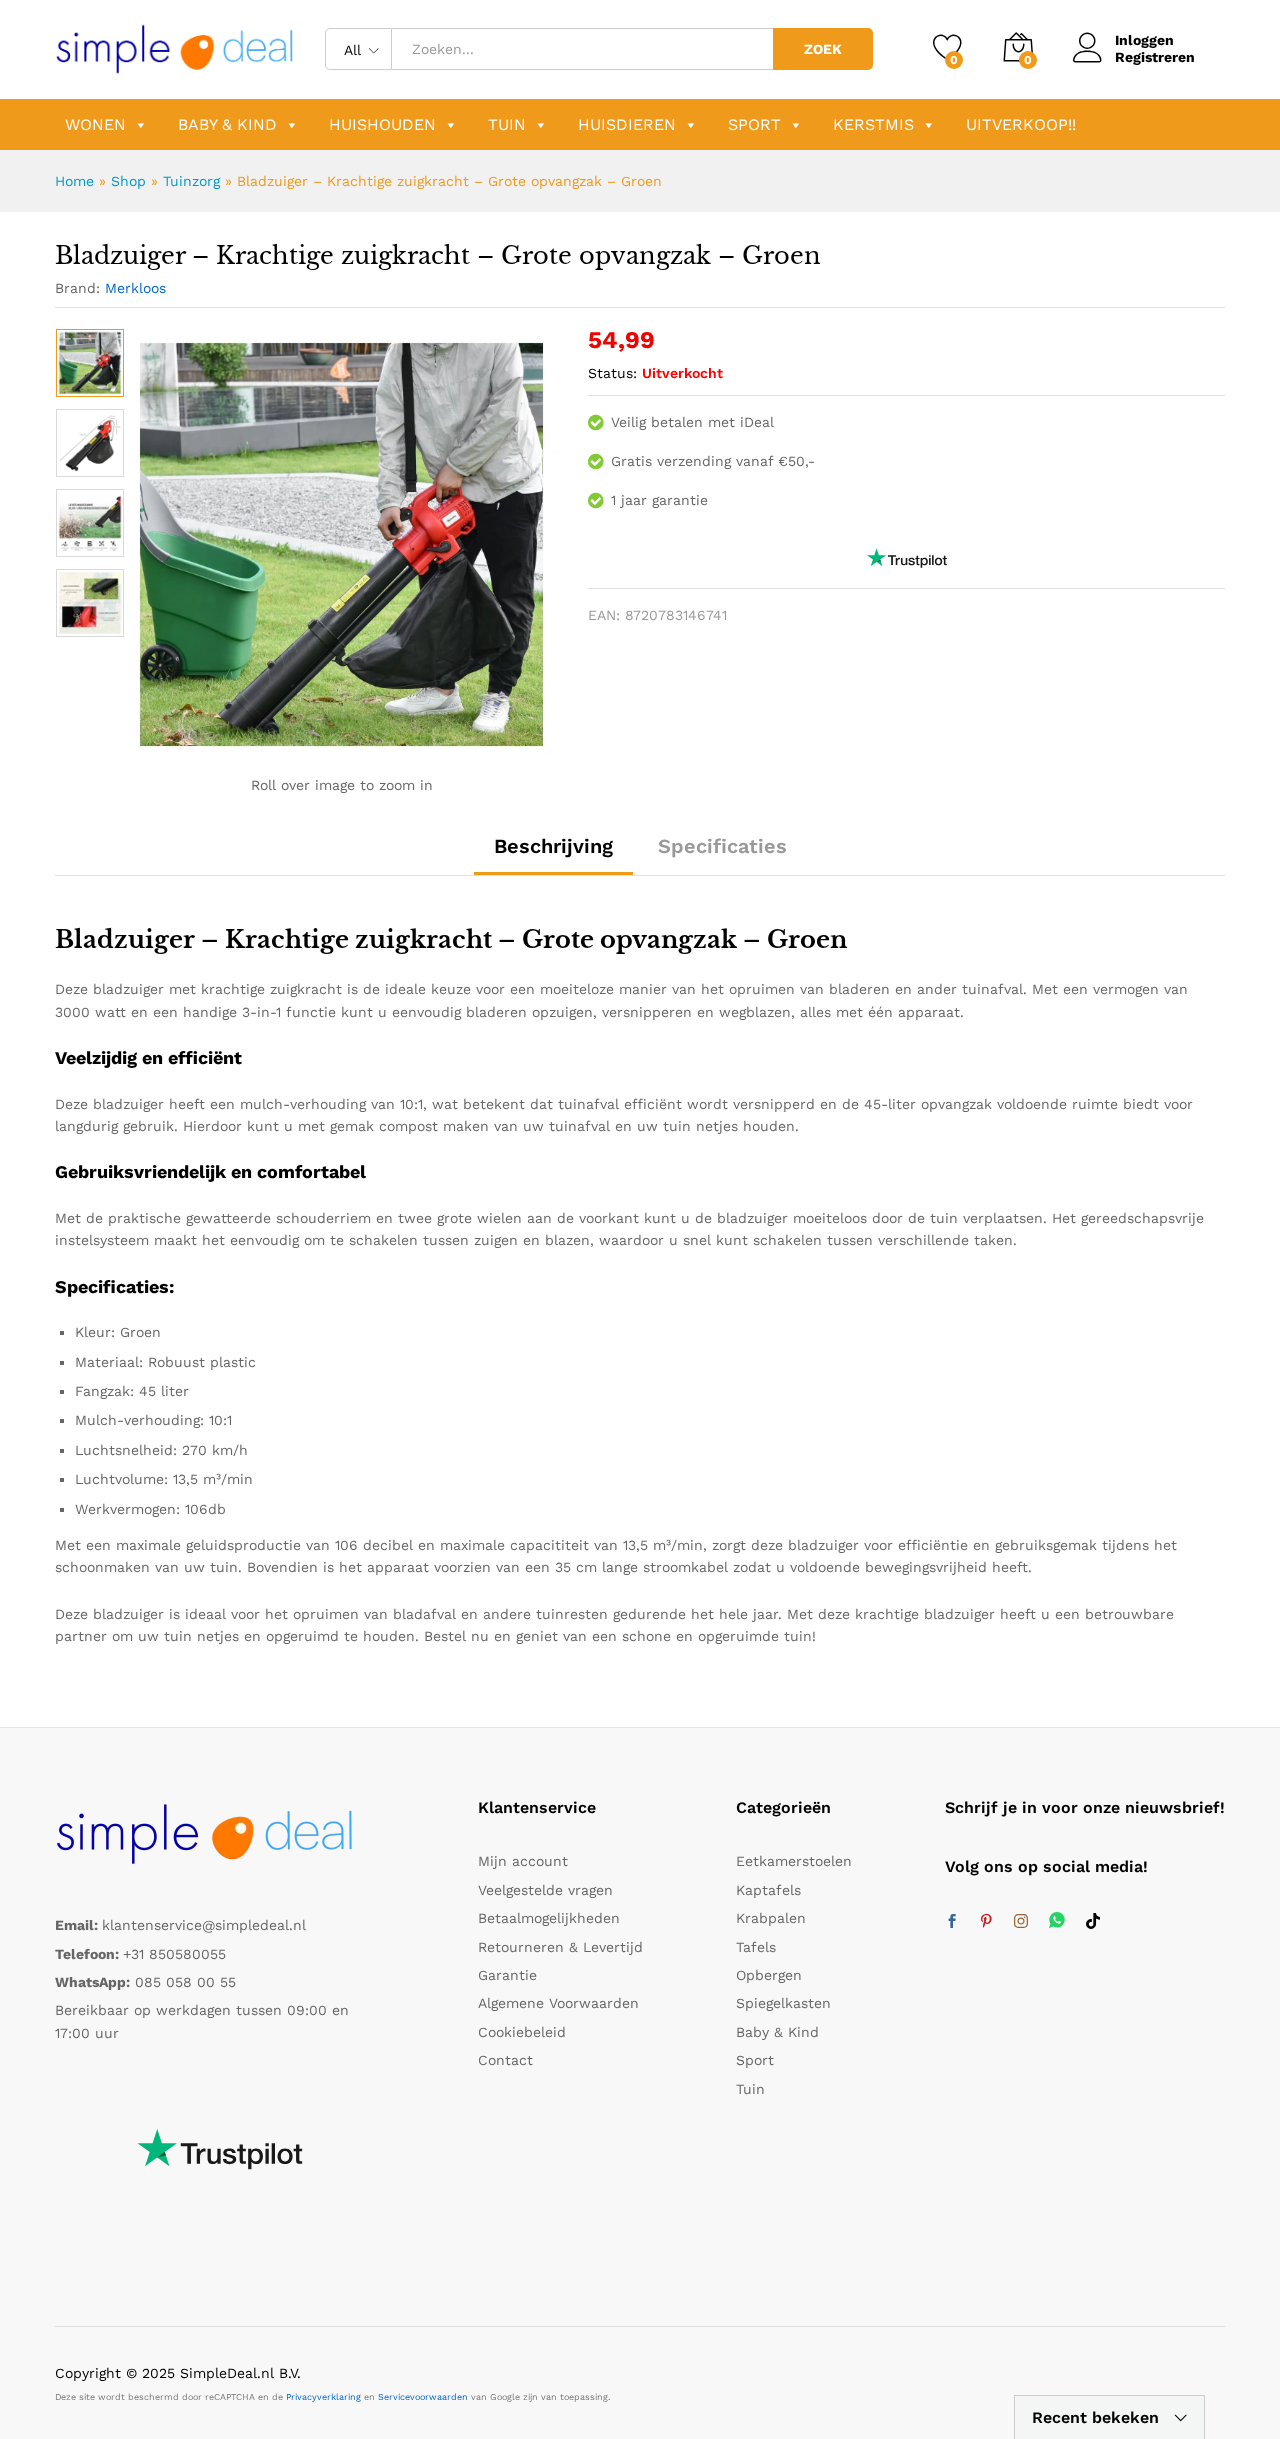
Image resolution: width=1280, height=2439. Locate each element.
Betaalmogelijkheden (549, 1918)
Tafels (756, 1947)
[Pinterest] (986, 1922)
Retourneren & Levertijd (560, 1947)
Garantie (507, 1975)
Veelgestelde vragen (545, 1890)
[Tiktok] (1093, 1922)
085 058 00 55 (185, 1982)
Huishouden (382, 124)
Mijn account (523, 1861)
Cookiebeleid (522, 2032)
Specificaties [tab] (722, 846)
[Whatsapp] (1057, 1921)
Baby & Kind (227, 124)
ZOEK (823, 49)
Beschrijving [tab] (553, 846)
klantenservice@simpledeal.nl (204, 1925)
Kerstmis (873, 124)
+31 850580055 (174, 1954)
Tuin (507, 124)
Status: (612, 373)
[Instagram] (1021, 1922)
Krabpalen (771, 1918)
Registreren (1155, 57)
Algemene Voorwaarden (558, 2003)
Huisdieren (627, 124)
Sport (754, 124)
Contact (505, 2060)
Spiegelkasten (783, 2003)
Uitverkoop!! (1021, 124)
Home (74, 181)
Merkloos (135, 288)
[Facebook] (952, 1922)
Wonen (95, 124)
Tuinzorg (191, 181)
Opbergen (769, 1975)
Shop (128, 181)
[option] (90, 363)
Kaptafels (768, 1890)
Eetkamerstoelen (794, 1861)
